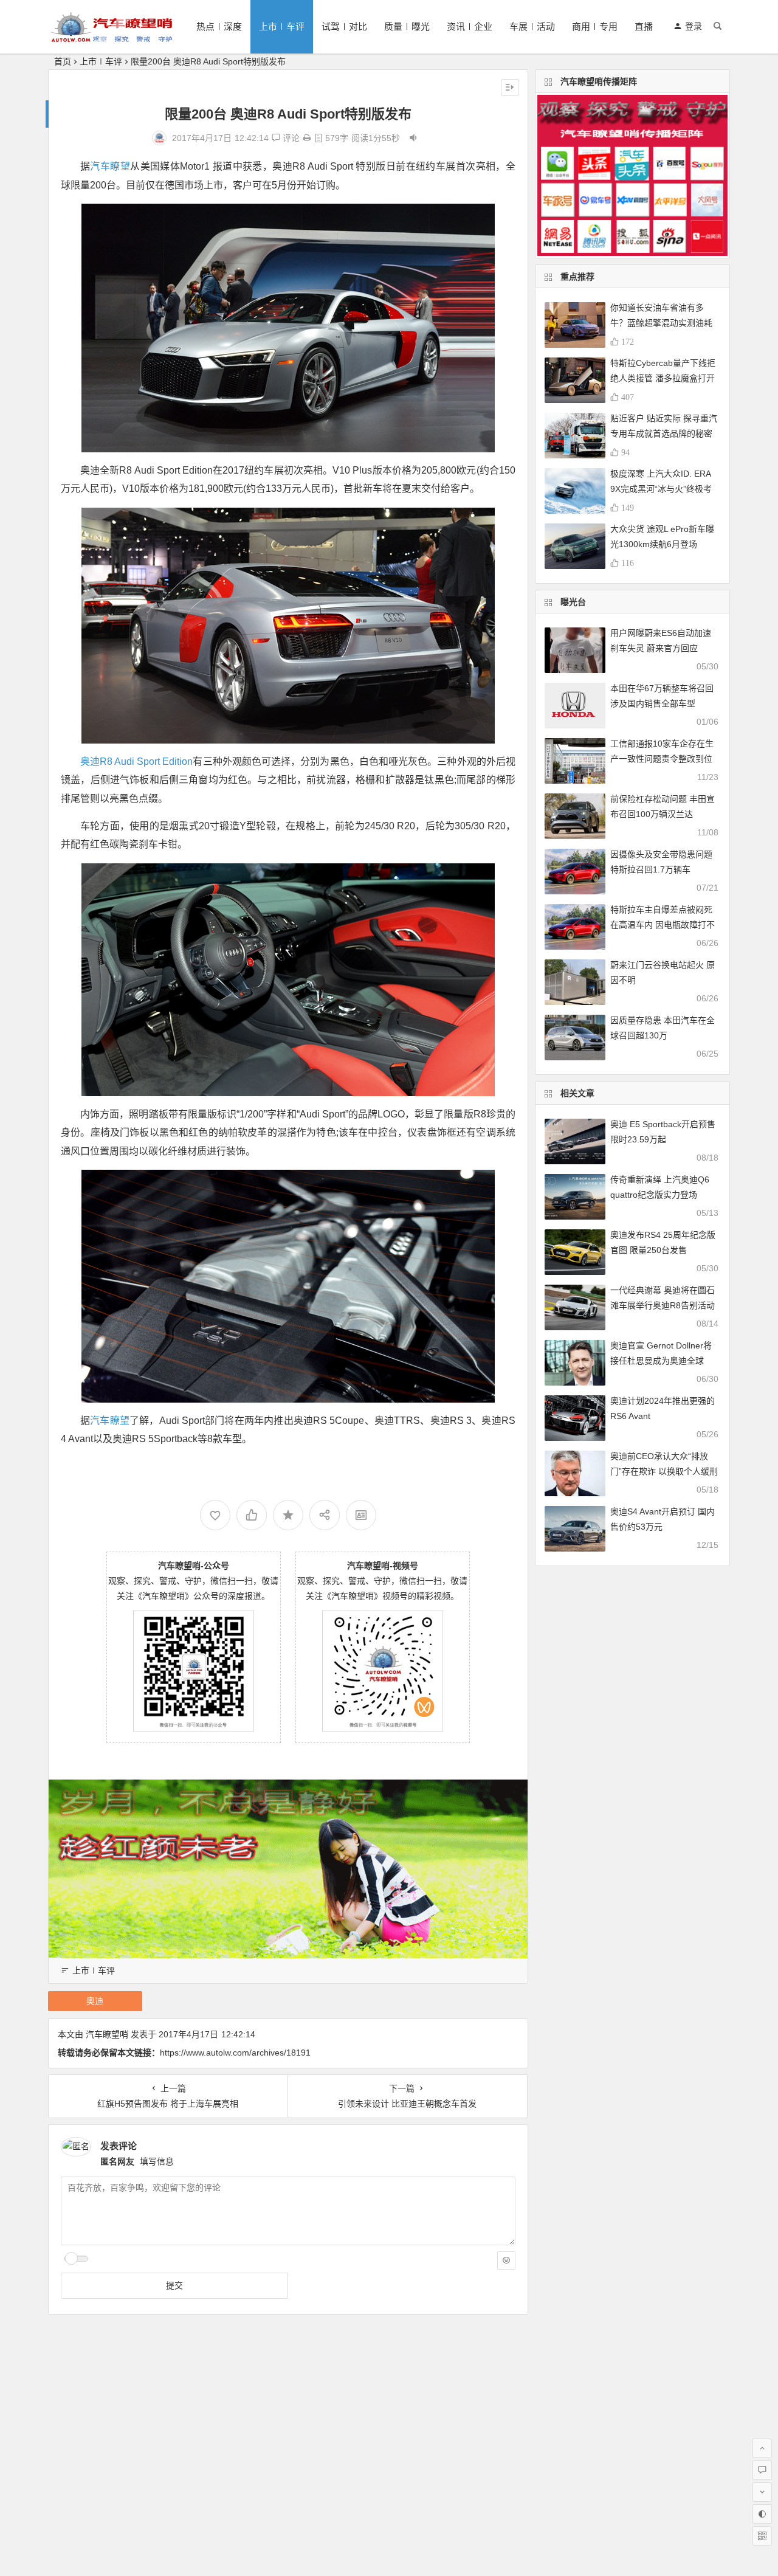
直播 (644, 26)
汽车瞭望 (110, 166)
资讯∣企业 (470, 26)
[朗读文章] (413, 138)
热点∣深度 (219, 26)
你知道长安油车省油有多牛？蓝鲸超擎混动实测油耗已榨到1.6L (661, 323)
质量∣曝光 (407, 26)
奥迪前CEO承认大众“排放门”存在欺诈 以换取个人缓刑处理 (664, 1471)
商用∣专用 (595, 26)
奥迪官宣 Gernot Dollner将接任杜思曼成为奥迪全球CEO (661, 1361)
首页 (63, 61)
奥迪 (95, 2001)
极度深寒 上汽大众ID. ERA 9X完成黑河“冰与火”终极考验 (661, 489)
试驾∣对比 (344, 26)
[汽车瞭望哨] (112, 37)
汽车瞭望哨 (107, 2034)
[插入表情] (506, 2260)
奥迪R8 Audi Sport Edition (136, 761)
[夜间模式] (762, 2514)
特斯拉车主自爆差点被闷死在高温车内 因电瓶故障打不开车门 (663, 925)
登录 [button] (694, 26)
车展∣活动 (532, 26)
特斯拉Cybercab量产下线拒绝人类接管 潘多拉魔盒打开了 (663, 378)
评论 (290, 138)
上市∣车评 (282, 26)
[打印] (307, 138)
